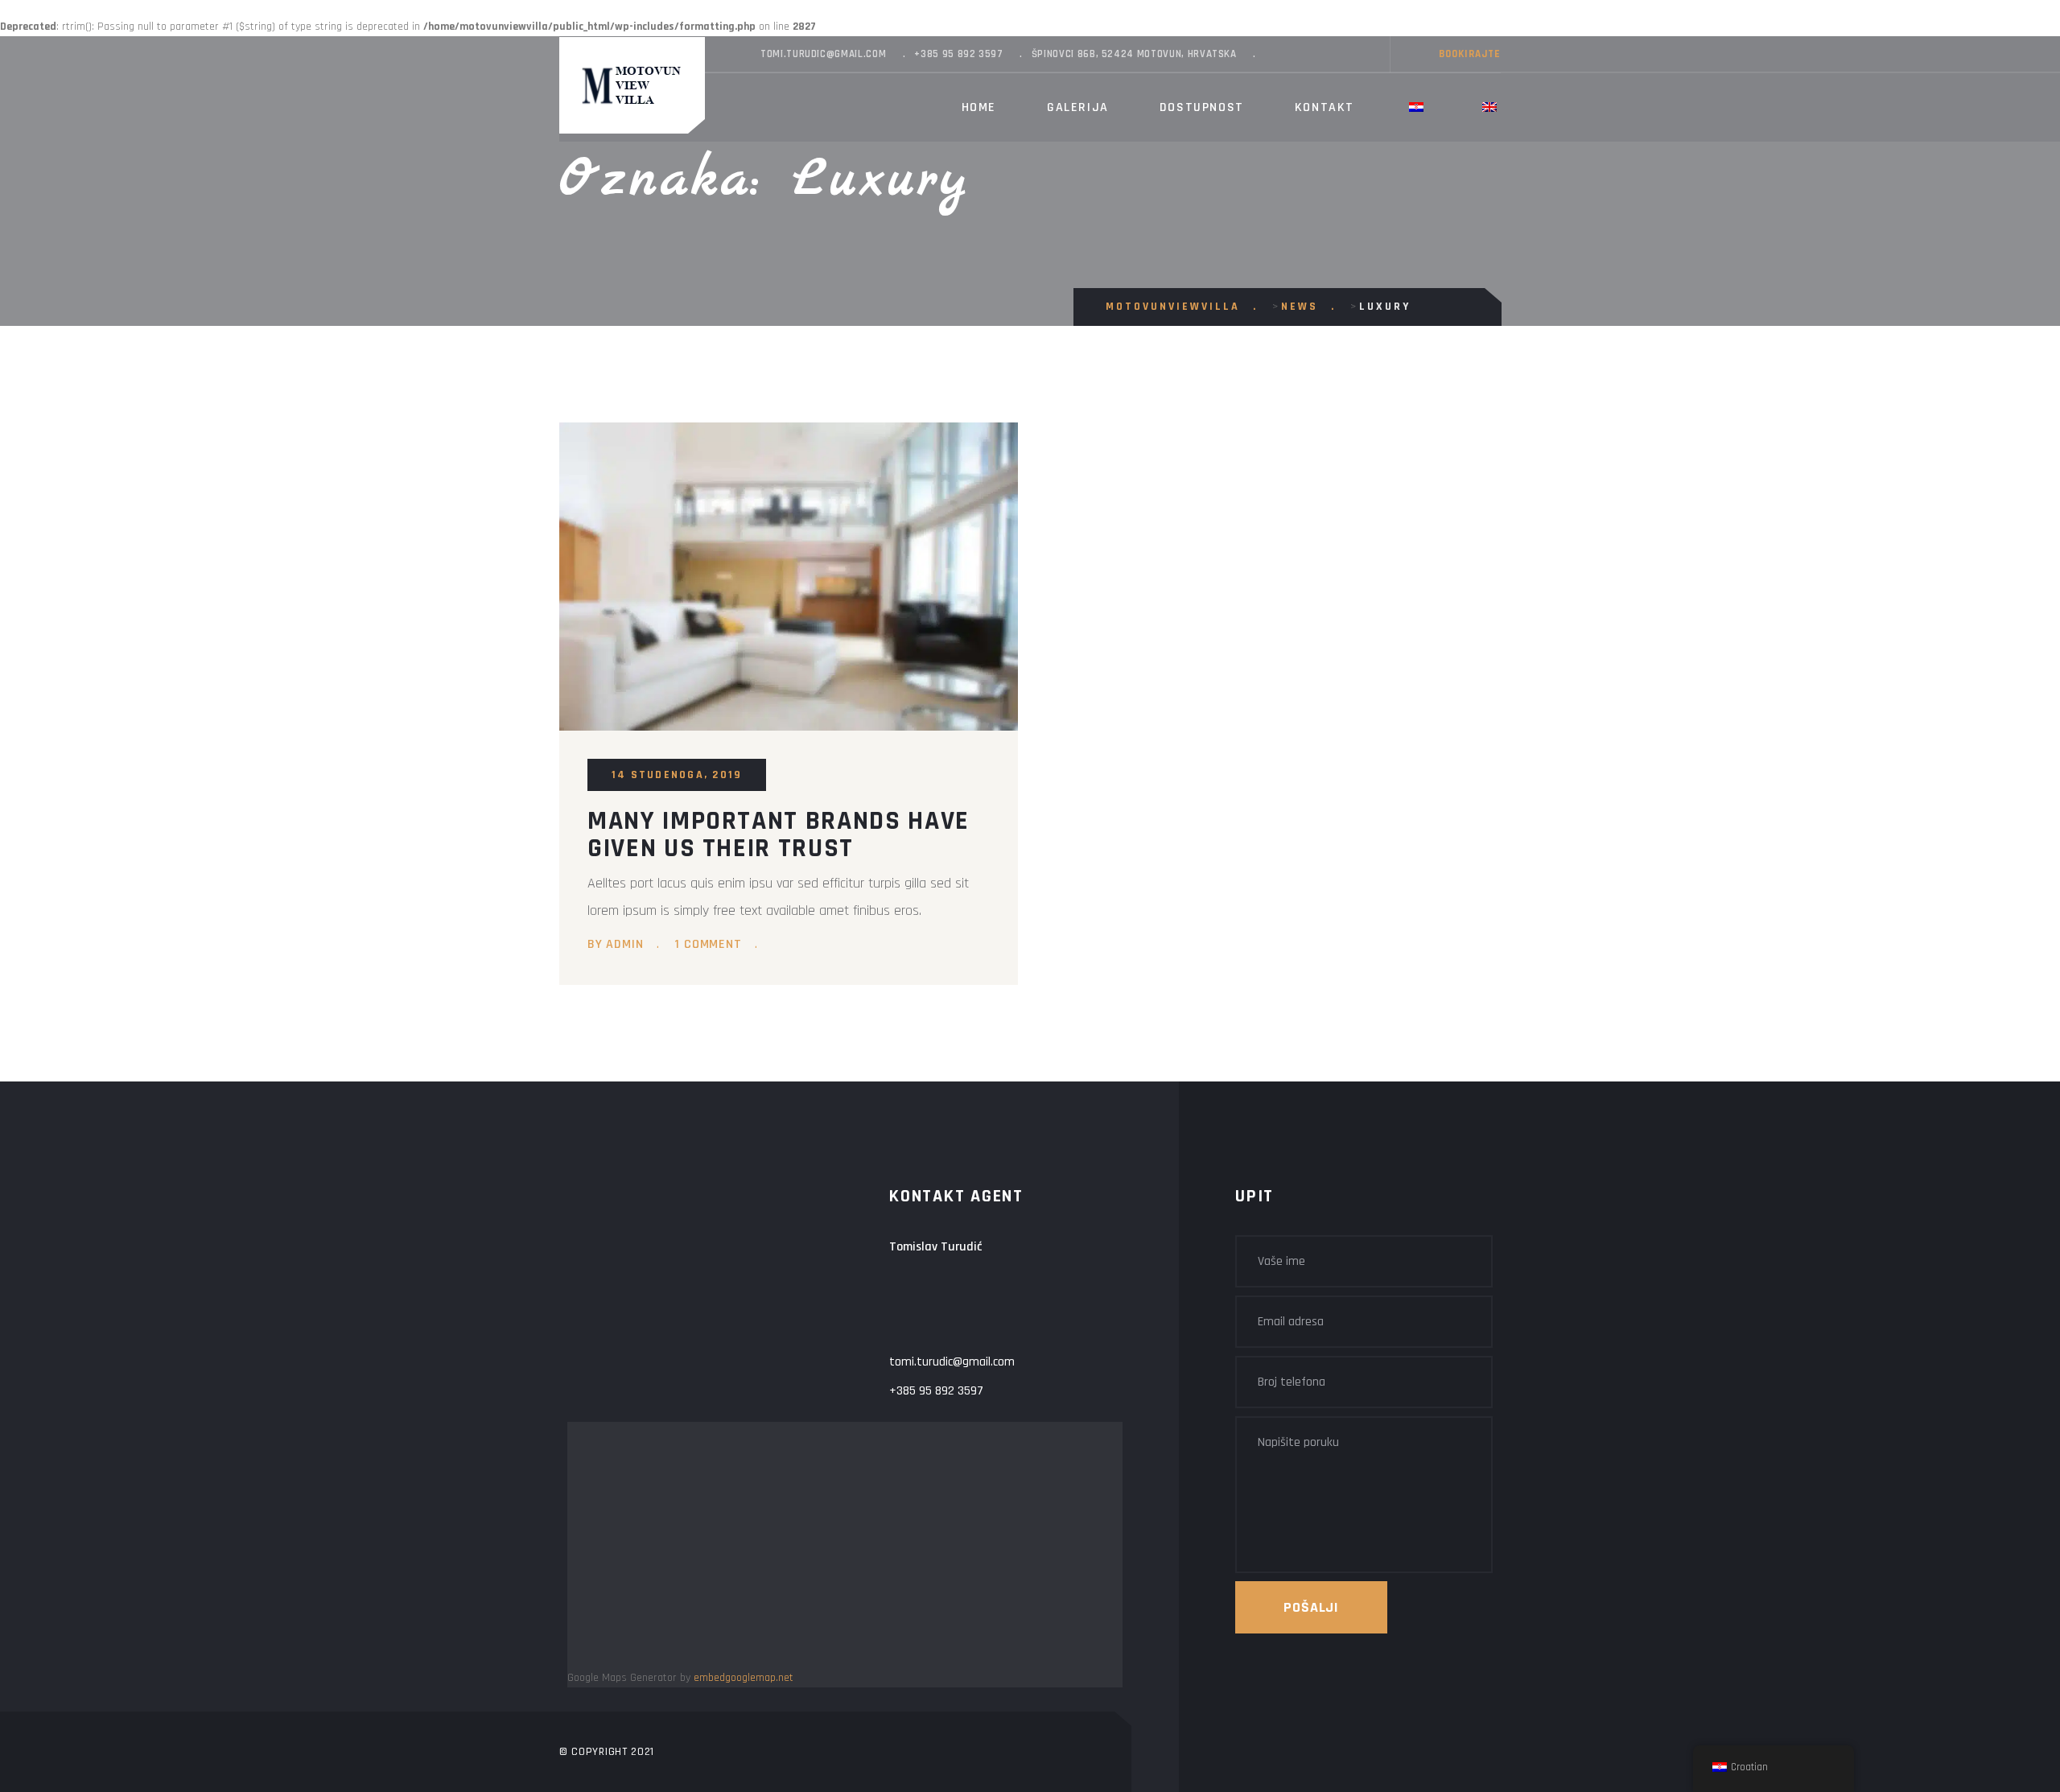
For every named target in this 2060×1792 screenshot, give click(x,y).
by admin (615, 944)
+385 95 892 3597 (958, 54)
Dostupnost (1202, 107)
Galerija (1078, 107)
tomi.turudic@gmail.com (823, 54)
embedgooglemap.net (744, 1678)
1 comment (708, 944)
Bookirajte (1470, 54)
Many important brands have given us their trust (779, 834)
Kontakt (1325, 107)
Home (979, 107)
